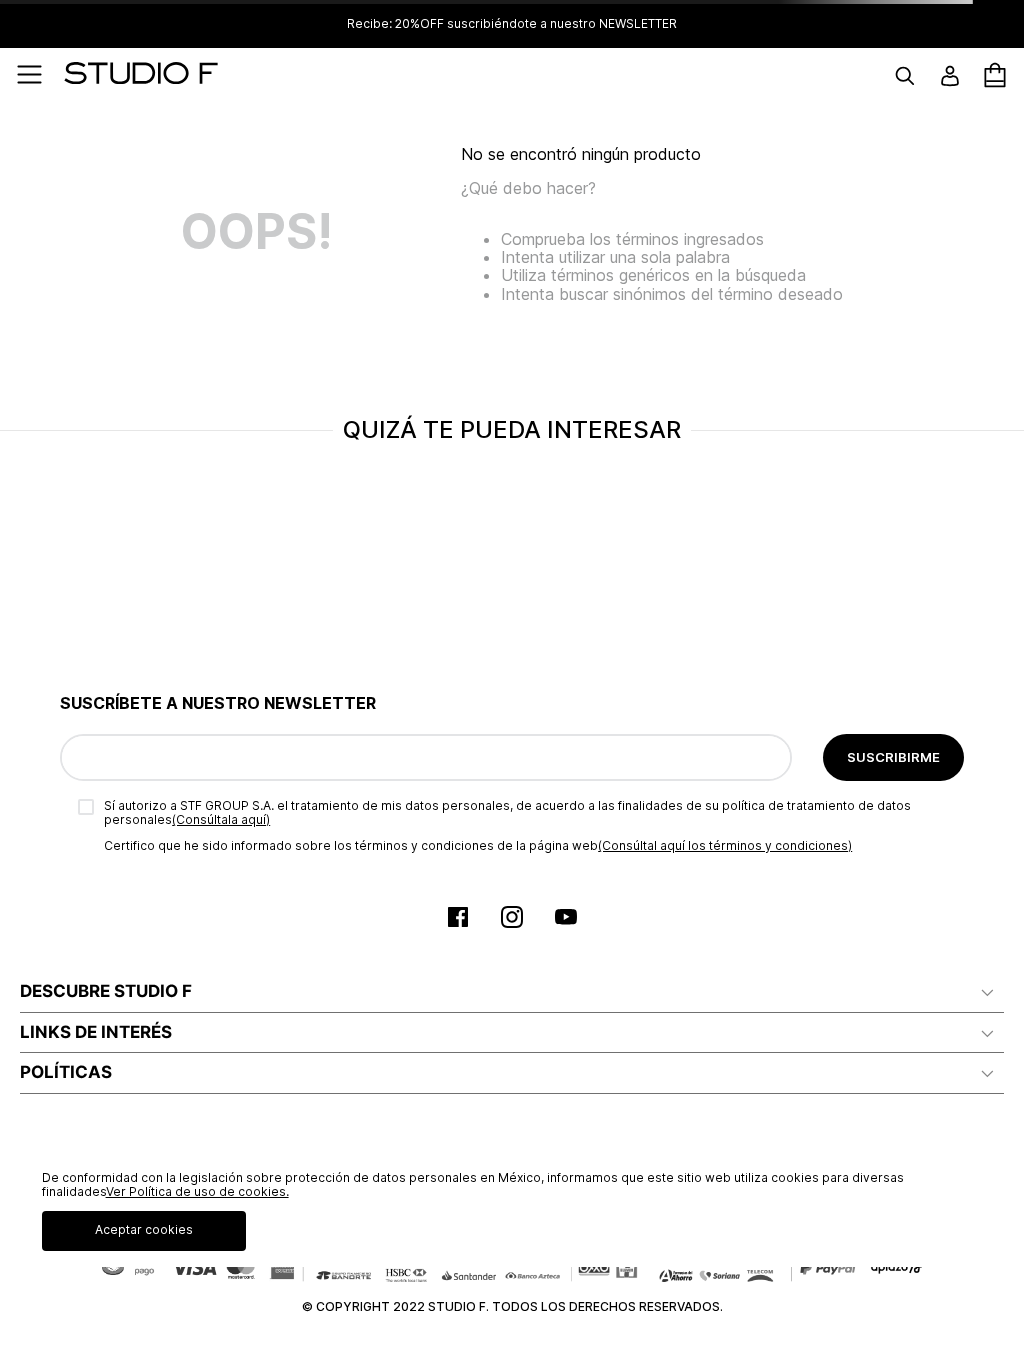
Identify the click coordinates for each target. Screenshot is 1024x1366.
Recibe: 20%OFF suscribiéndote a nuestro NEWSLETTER (512, 24)
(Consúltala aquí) (221, 819)
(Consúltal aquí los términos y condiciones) (725, 845)
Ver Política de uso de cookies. (197, 1191)
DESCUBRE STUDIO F (106, 991)
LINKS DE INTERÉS (96, 1032)
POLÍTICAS (66, 1072)
